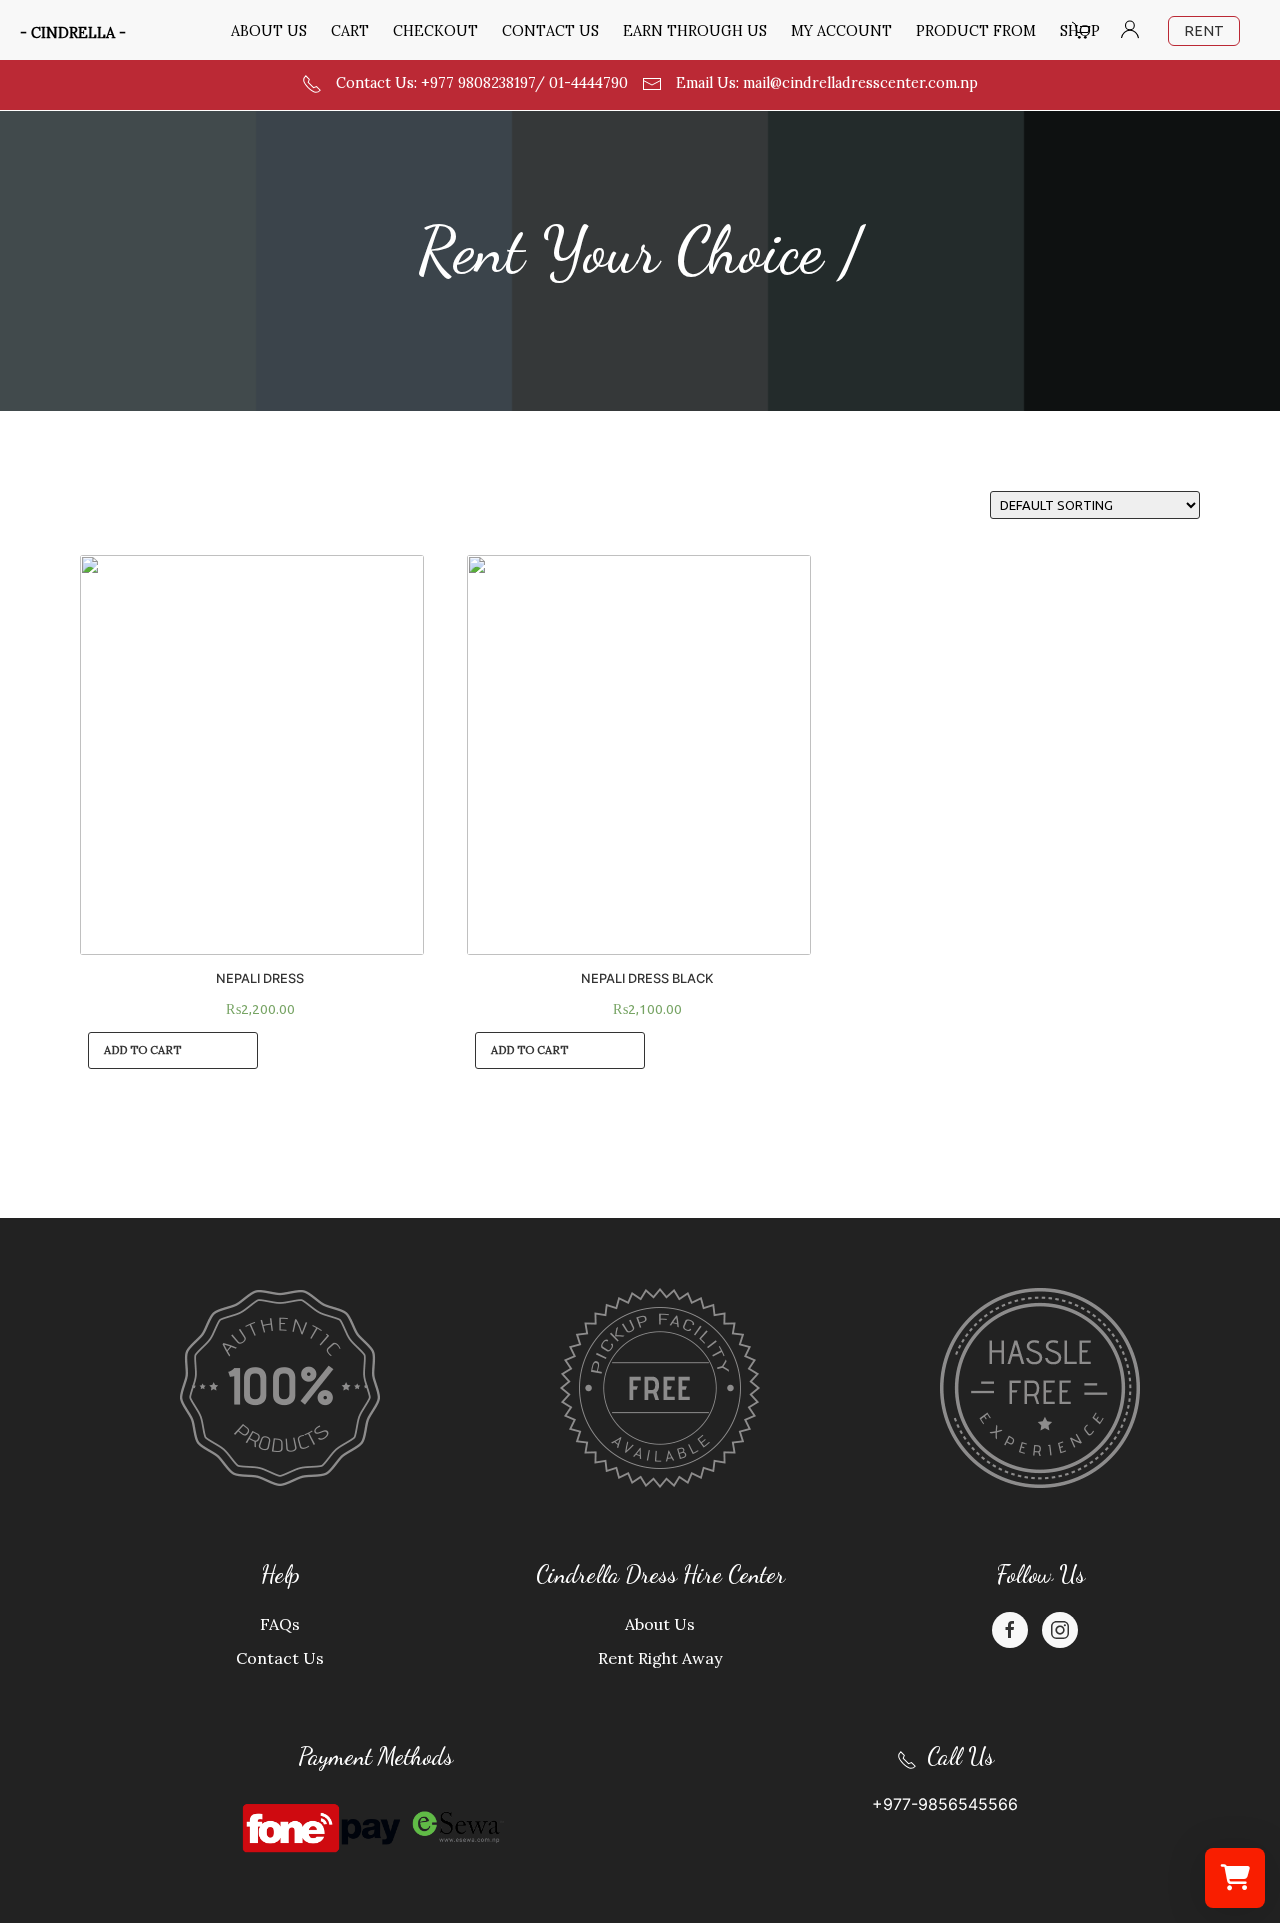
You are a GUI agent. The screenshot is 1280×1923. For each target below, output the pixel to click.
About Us (269, 31)
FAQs (280, 1624)
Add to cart (142, 1050)
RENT (1204, 31)
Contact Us (550, 31)
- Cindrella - (73, 33)
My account (841, 31)
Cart (350, 31)
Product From (976, 31)
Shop (1080, 31)
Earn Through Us (695, 31)
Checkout (435, 31)
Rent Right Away (660, 1658)
